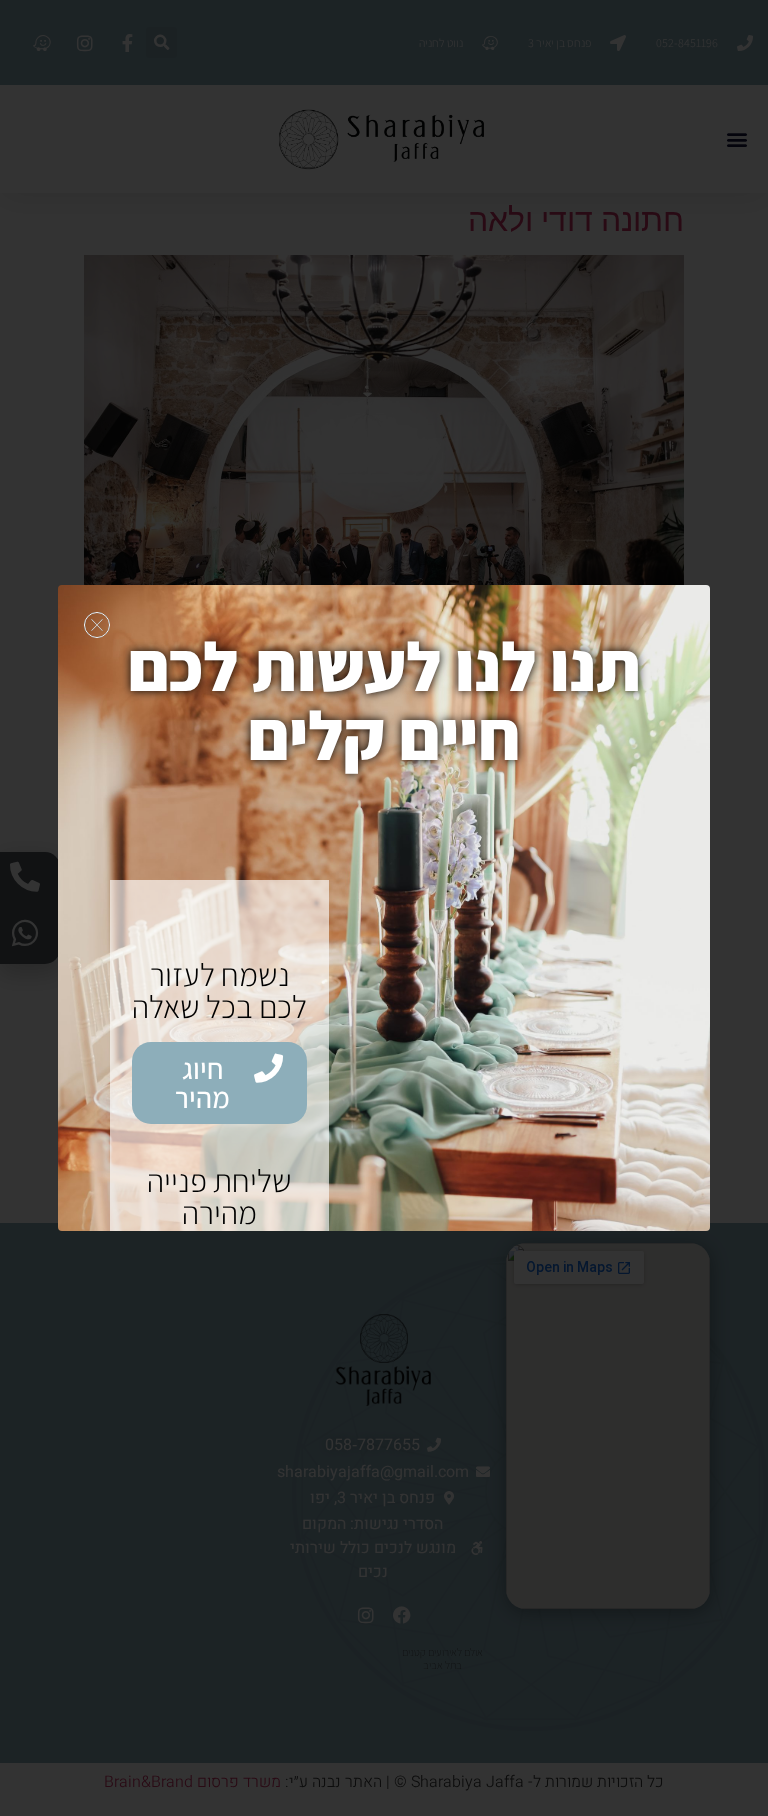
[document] (384, 908)
